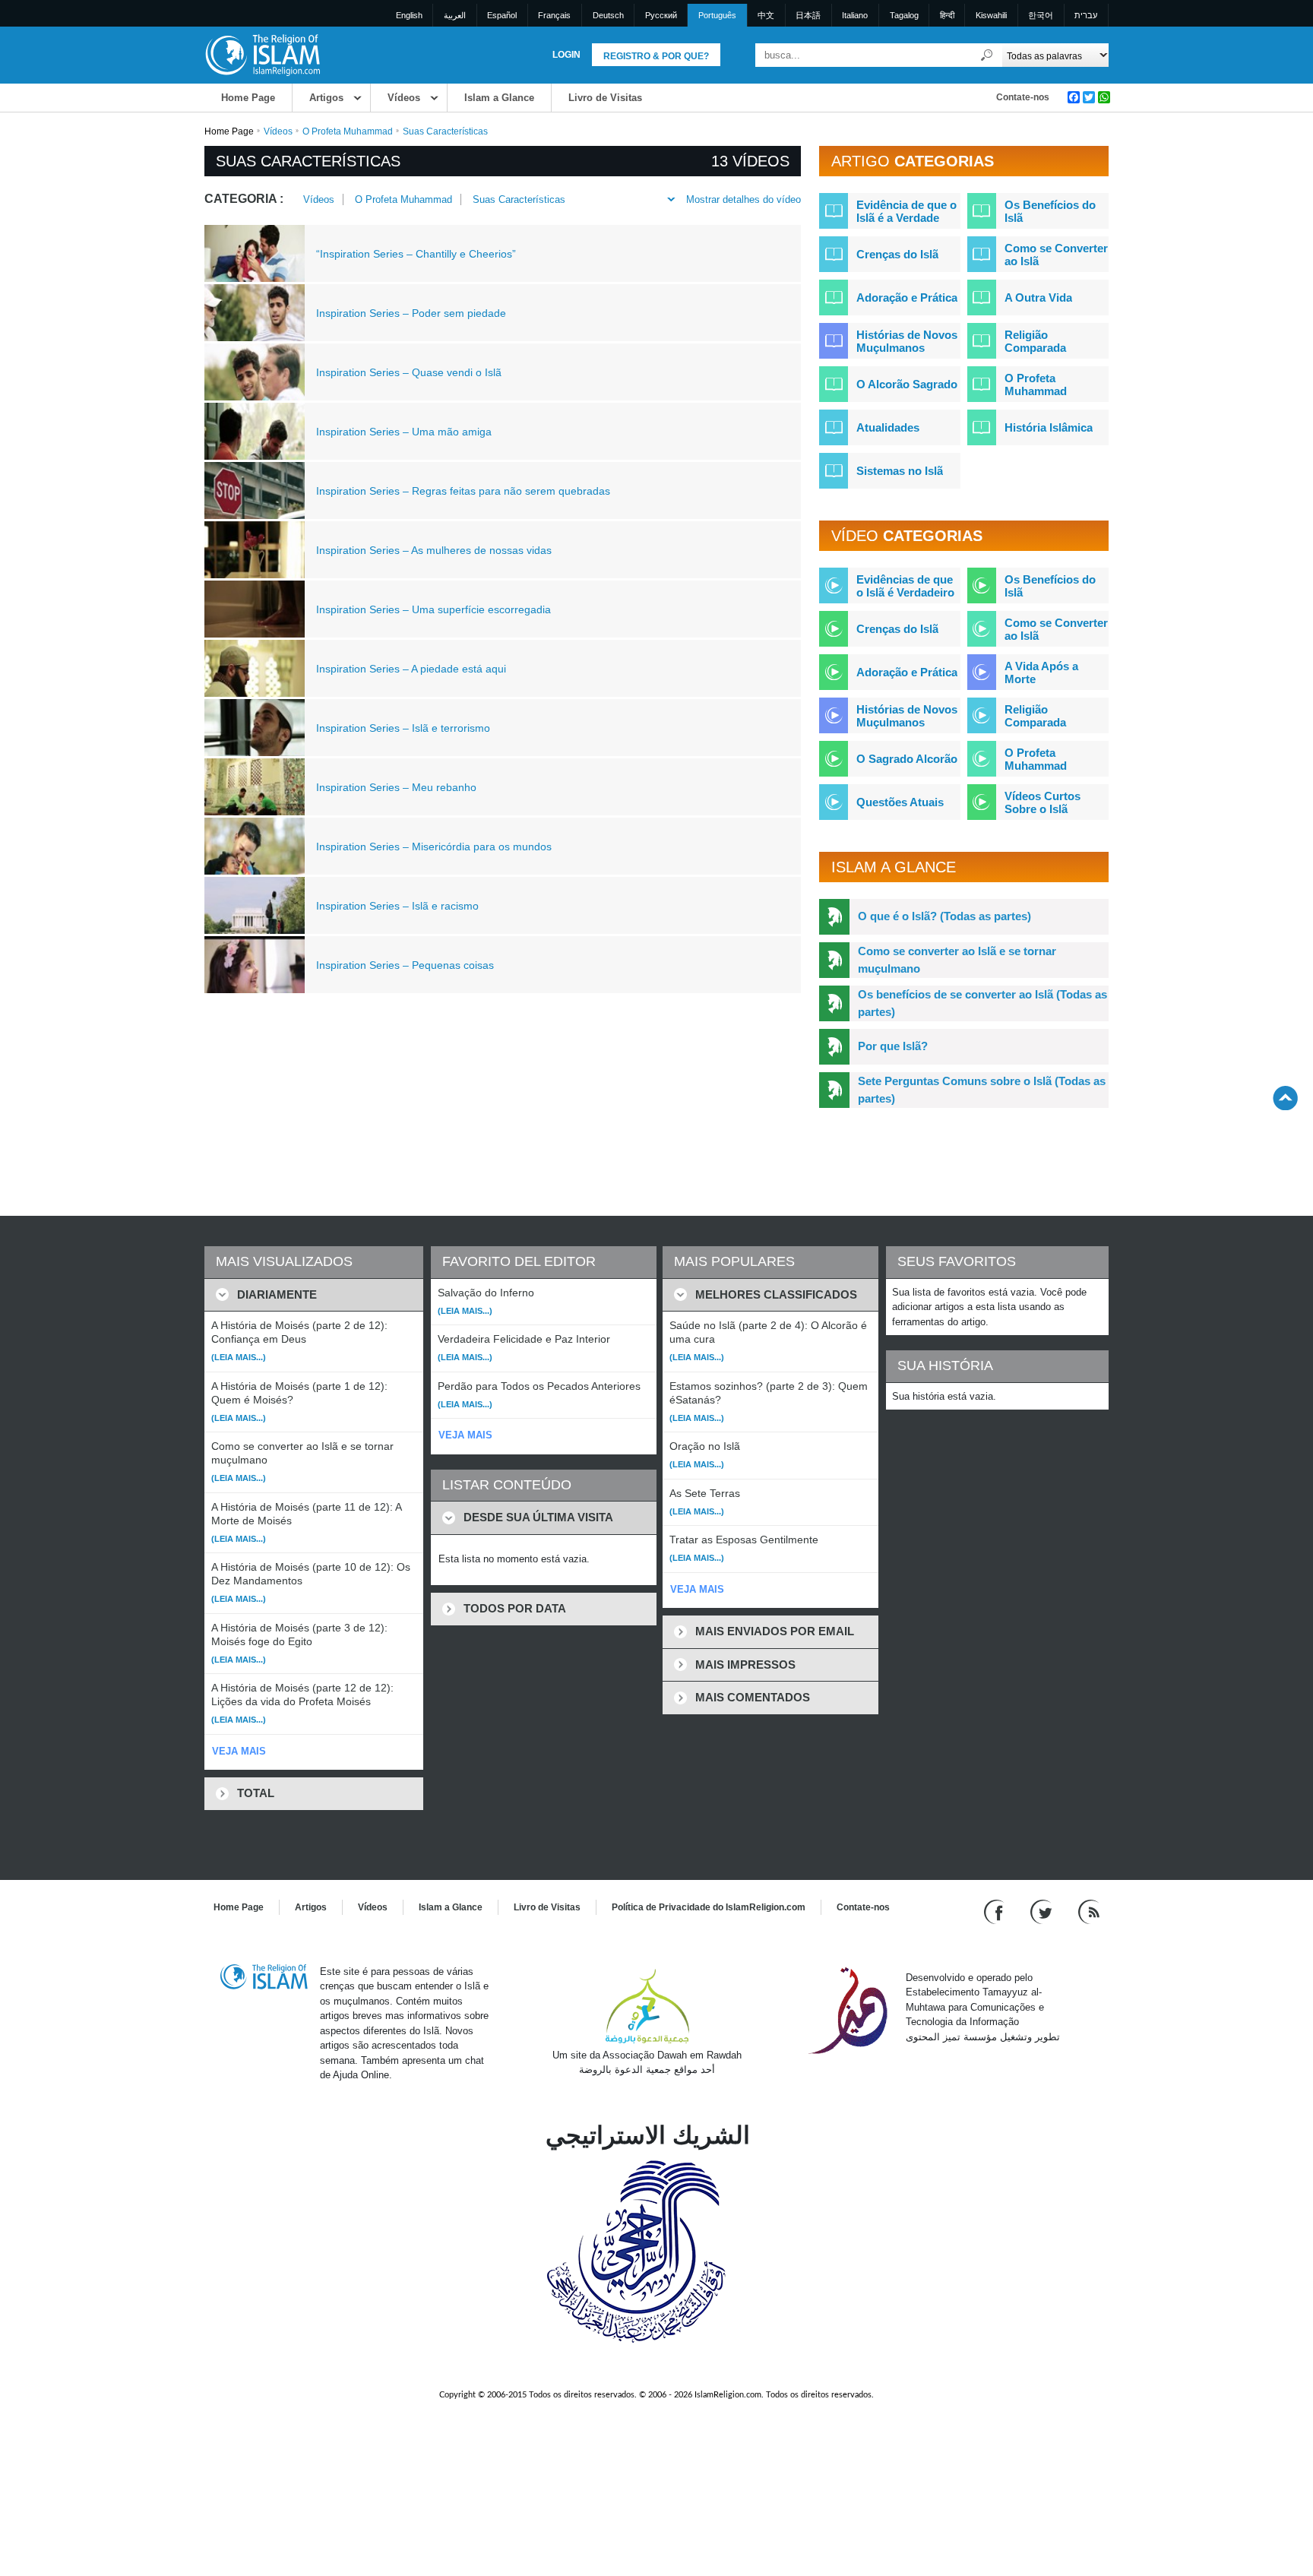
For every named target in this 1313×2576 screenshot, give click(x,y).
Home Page (248, 98)
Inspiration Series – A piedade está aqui (411, 669)
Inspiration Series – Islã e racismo (397, 906)
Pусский (661, 15)
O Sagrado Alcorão (907, 759)
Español (502, 15)
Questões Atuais (900, 802)
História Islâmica (1049, 427)
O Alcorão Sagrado (907, 384)
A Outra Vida (1038, 297)
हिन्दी (947, 15)
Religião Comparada (1035, 341)
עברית (1086, 15)
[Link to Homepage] (262, 54)
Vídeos (404, 98)
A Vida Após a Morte (1041, 672)
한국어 (1041, 15)
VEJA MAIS (239, 1751)
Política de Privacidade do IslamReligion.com (709, 1907)
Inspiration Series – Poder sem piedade (411, 313)
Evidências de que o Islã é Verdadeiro (905, 586)
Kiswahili (991, 15)
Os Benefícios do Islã (1050, 211)
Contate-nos (1023, 97)
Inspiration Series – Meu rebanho (396, 787)
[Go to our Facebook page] (996, 1911)
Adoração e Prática (907, 297)
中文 (766, 15)
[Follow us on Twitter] (1043, 1911)
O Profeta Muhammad (348, 131)
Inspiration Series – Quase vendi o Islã (409, 372)
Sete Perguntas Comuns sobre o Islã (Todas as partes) (982, 1090)
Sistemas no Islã (900, 471)
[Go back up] (1285, 1098)
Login (566, 55)
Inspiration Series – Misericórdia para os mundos (434, 847)
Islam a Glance (499, 98)
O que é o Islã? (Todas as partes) (944, 916)
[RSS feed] (1089, 1911)
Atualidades (888, 427)
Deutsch (608, 15)
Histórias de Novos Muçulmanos (907, 341)
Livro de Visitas (605, 98)
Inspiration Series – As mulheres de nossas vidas (434, 550)
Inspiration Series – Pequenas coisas (405, 965)
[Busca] (987, 55)
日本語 (808, 15)
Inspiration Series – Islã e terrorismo (403, 728)
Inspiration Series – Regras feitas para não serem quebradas (463, 491)
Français (554, 15)
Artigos (326, 98)
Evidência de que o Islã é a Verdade (906, 211)
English (409, 15)
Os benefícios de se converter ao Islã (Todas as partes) (982, 1003)
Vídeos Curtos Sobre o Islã (1042, 802)
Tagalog (904, 15)
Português (717, 15)
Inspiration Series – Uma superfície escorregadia (433, 609)
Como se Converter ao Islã (1056, 255)
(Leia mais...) (239, 1357)
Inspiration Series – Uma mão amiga (404, 432)
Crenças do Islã (897, 254)
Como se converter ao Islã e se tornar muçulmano (957, 960)
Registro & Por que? (656, 56)
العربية (455, 15)
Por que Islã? (893, 1046)
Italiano (855, 15)
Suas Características (519, 199)
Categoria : (244, 199)
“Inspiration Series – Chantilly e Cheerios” (416, 254)
